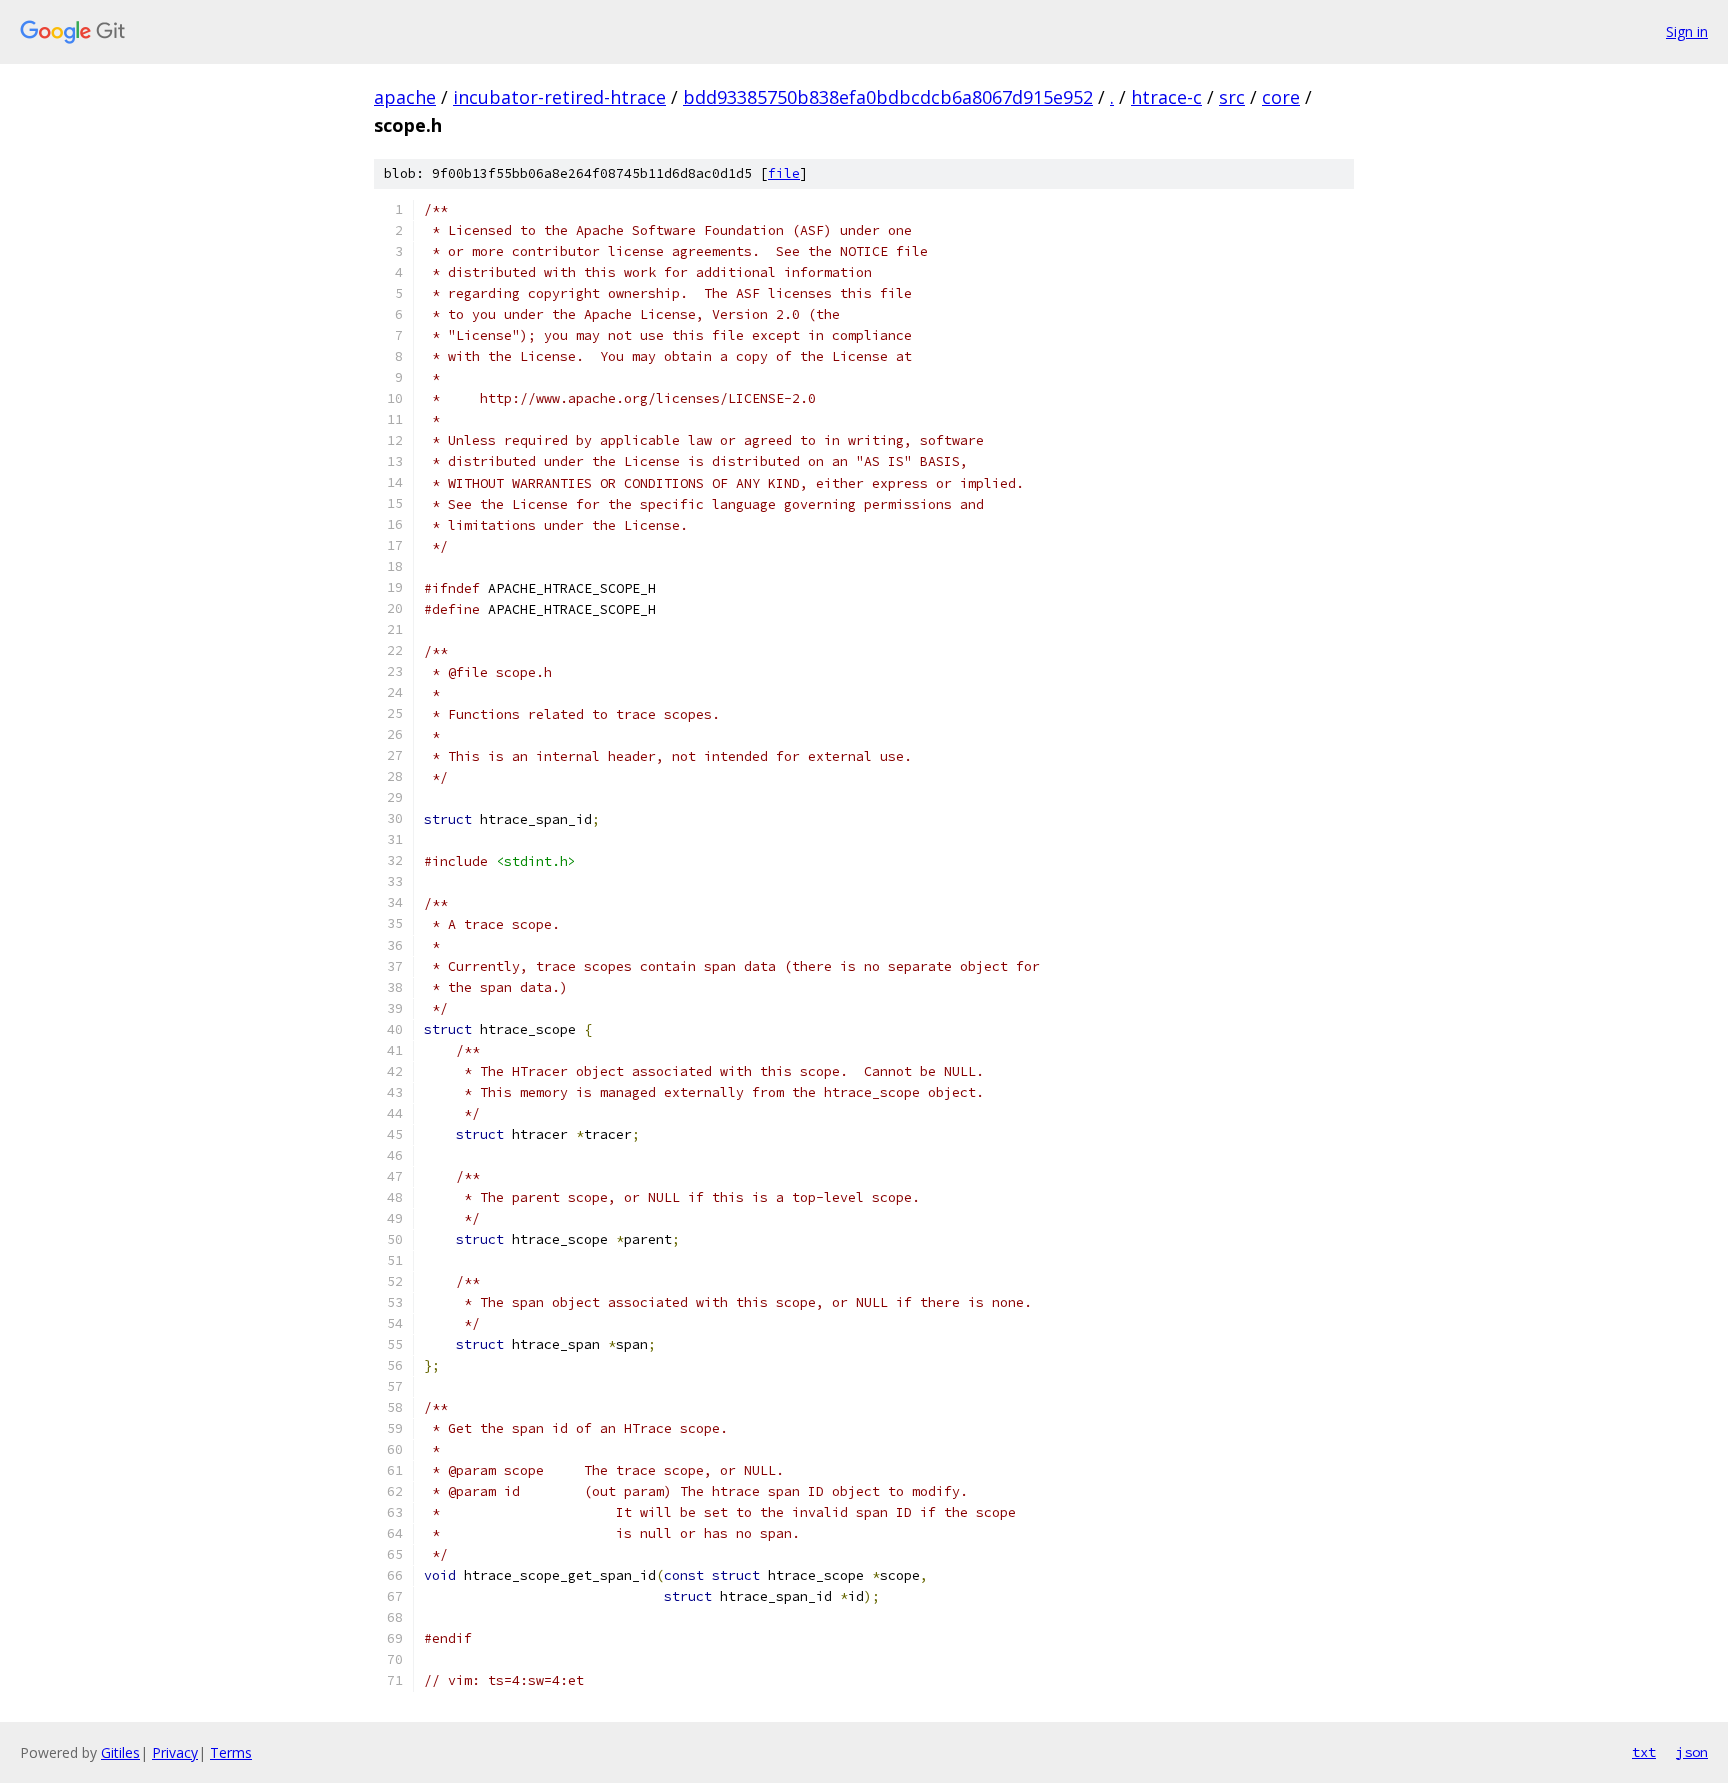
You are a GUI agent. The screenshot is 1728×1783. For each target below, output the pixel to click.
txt (1644, 1752)
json (1692, 1752)
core (1281, 97)
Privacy (175, 1752)
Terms (231, 1752)
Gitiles (120, 1752)
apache (405, 97)
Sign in (1687, 31)
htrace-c (1166, 97)
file (784, 173)
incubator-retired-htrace (559, 97)
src (1232, 97)
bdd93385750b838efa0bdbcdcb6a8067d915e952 (888, 97)
